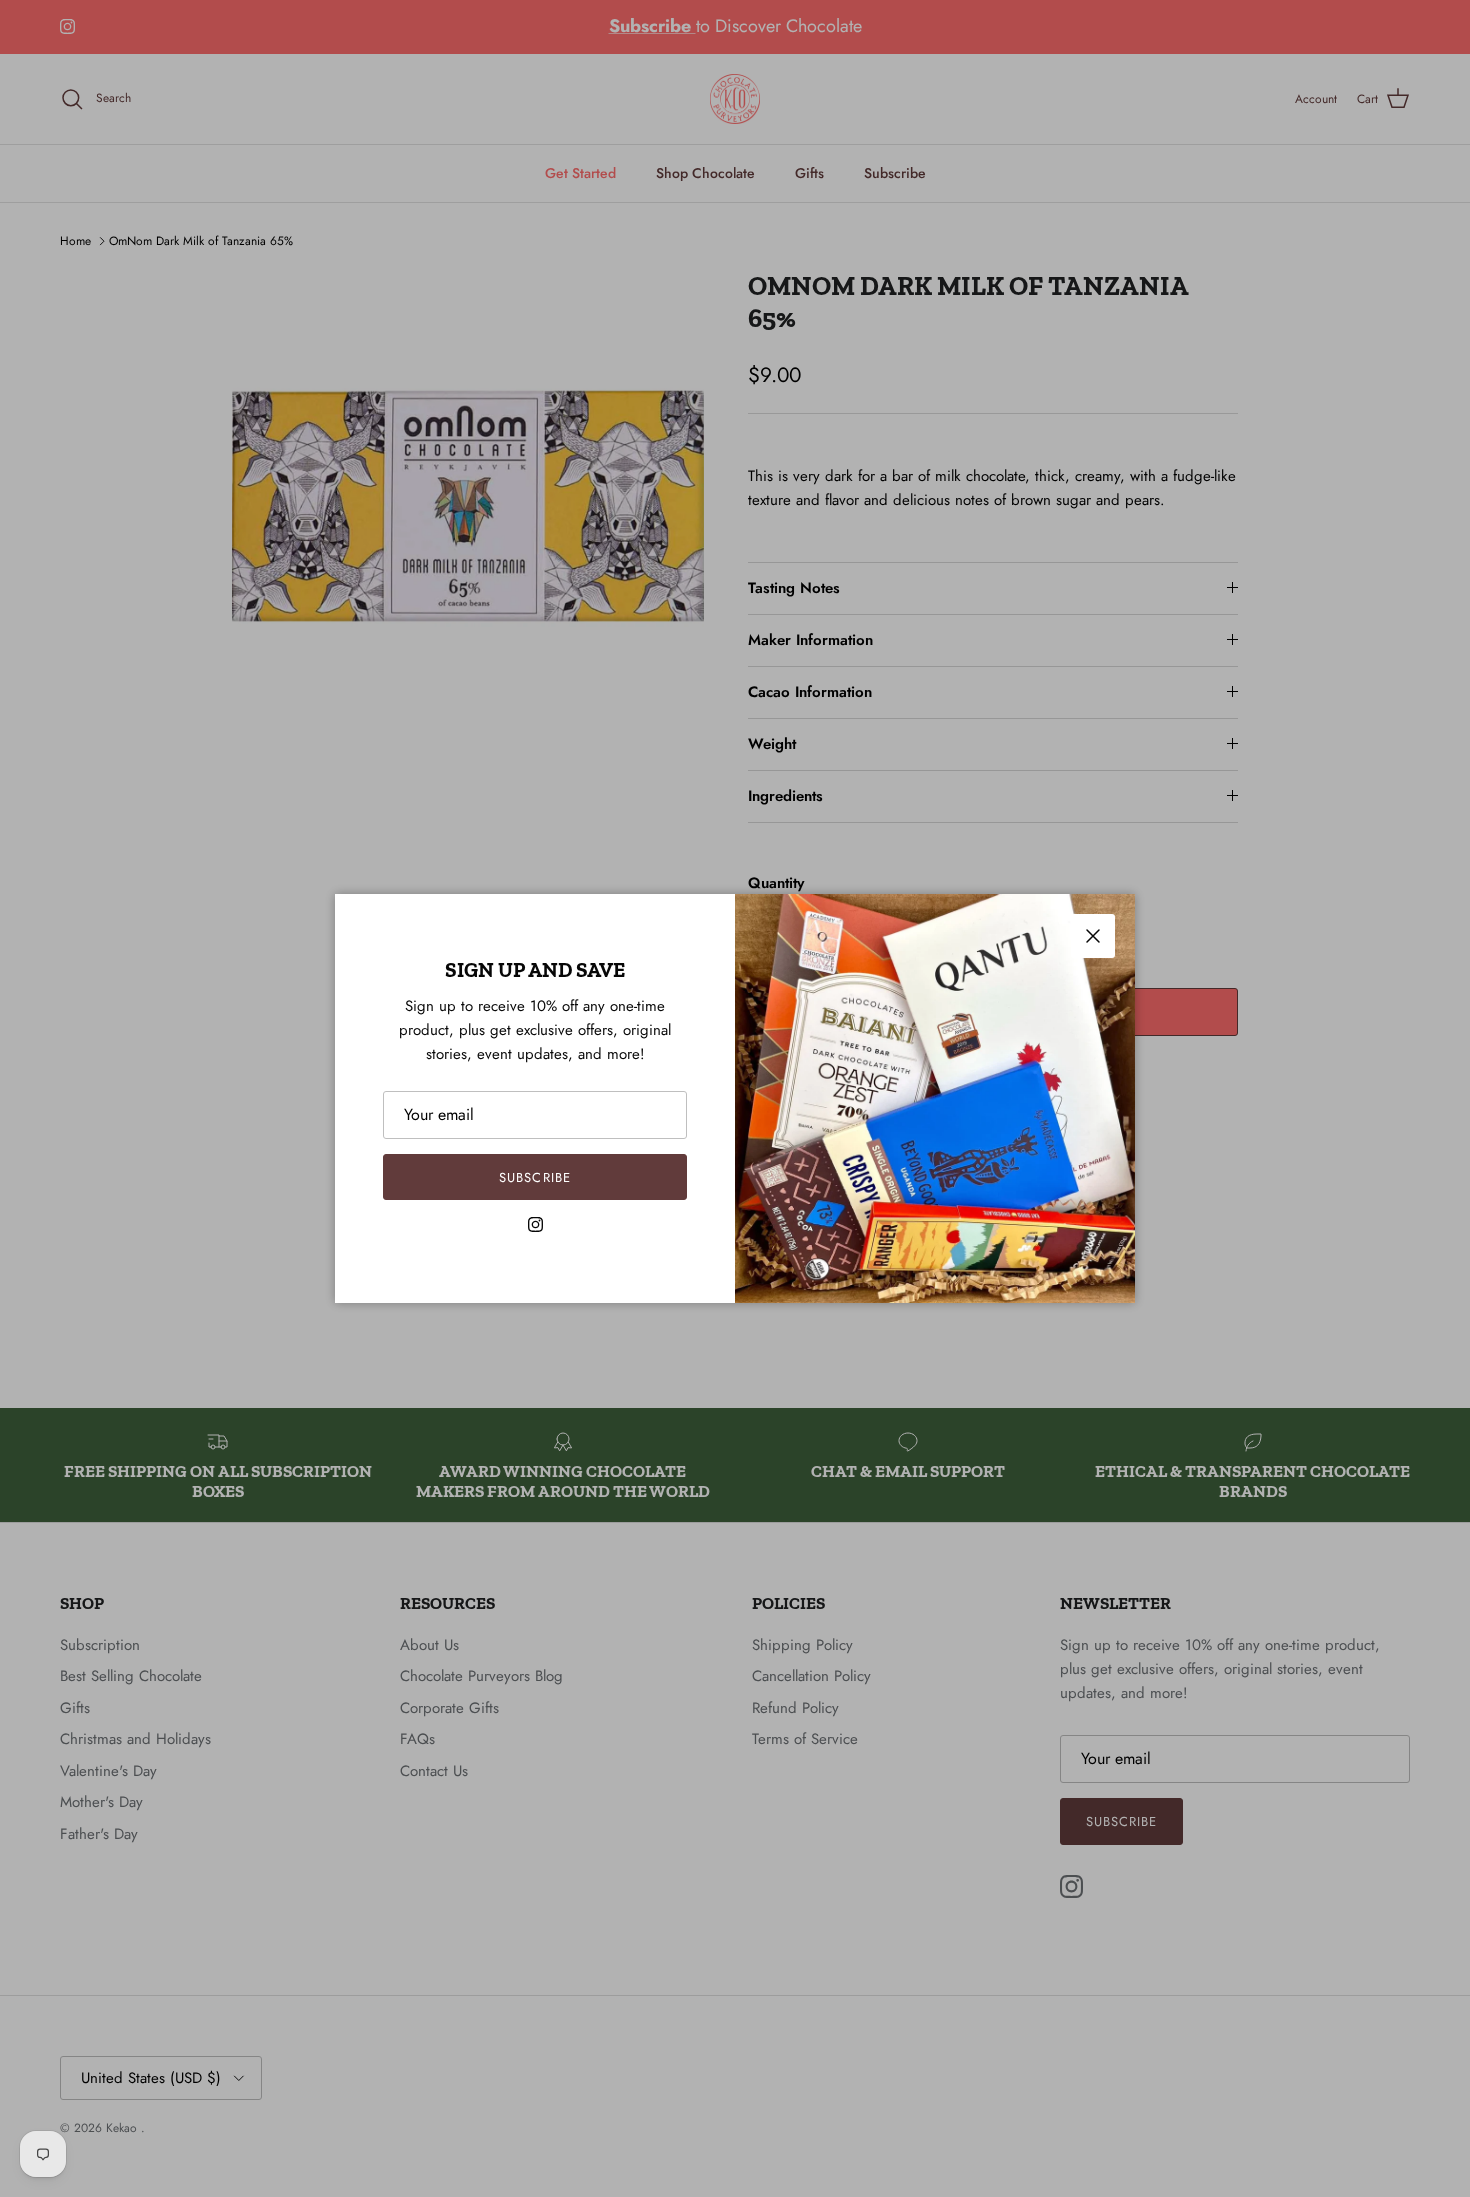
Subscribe (534, 1177)
